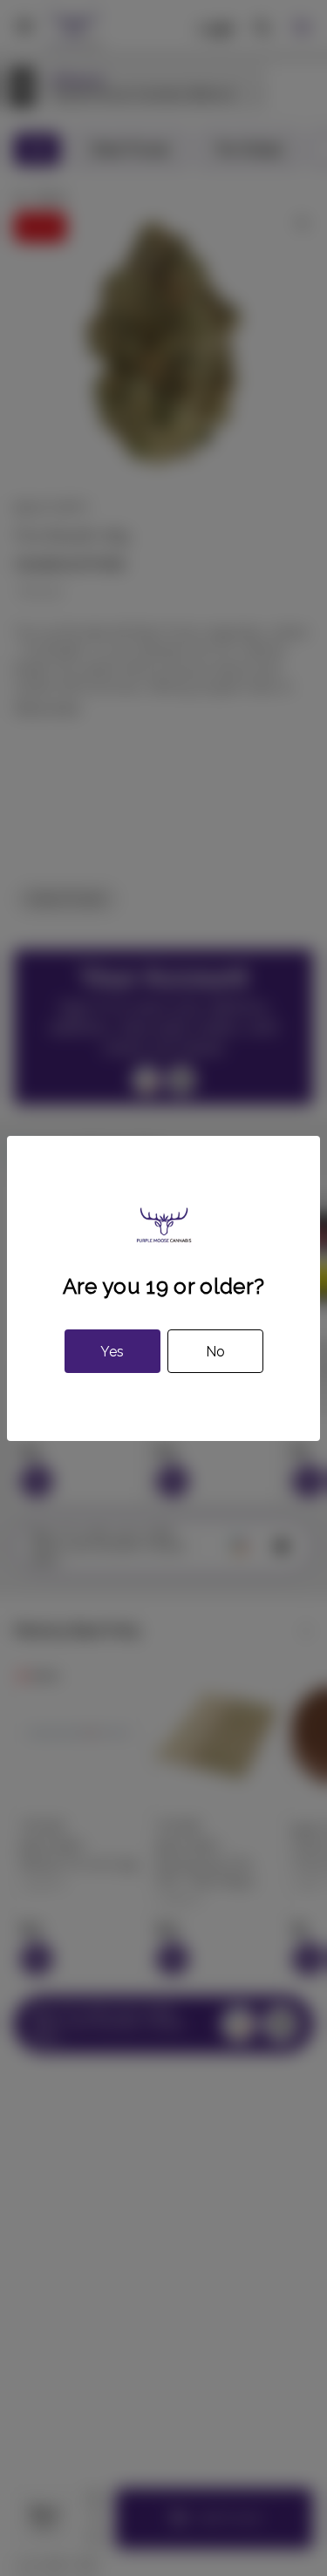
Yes (112, 1352)
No (215, 1352)
